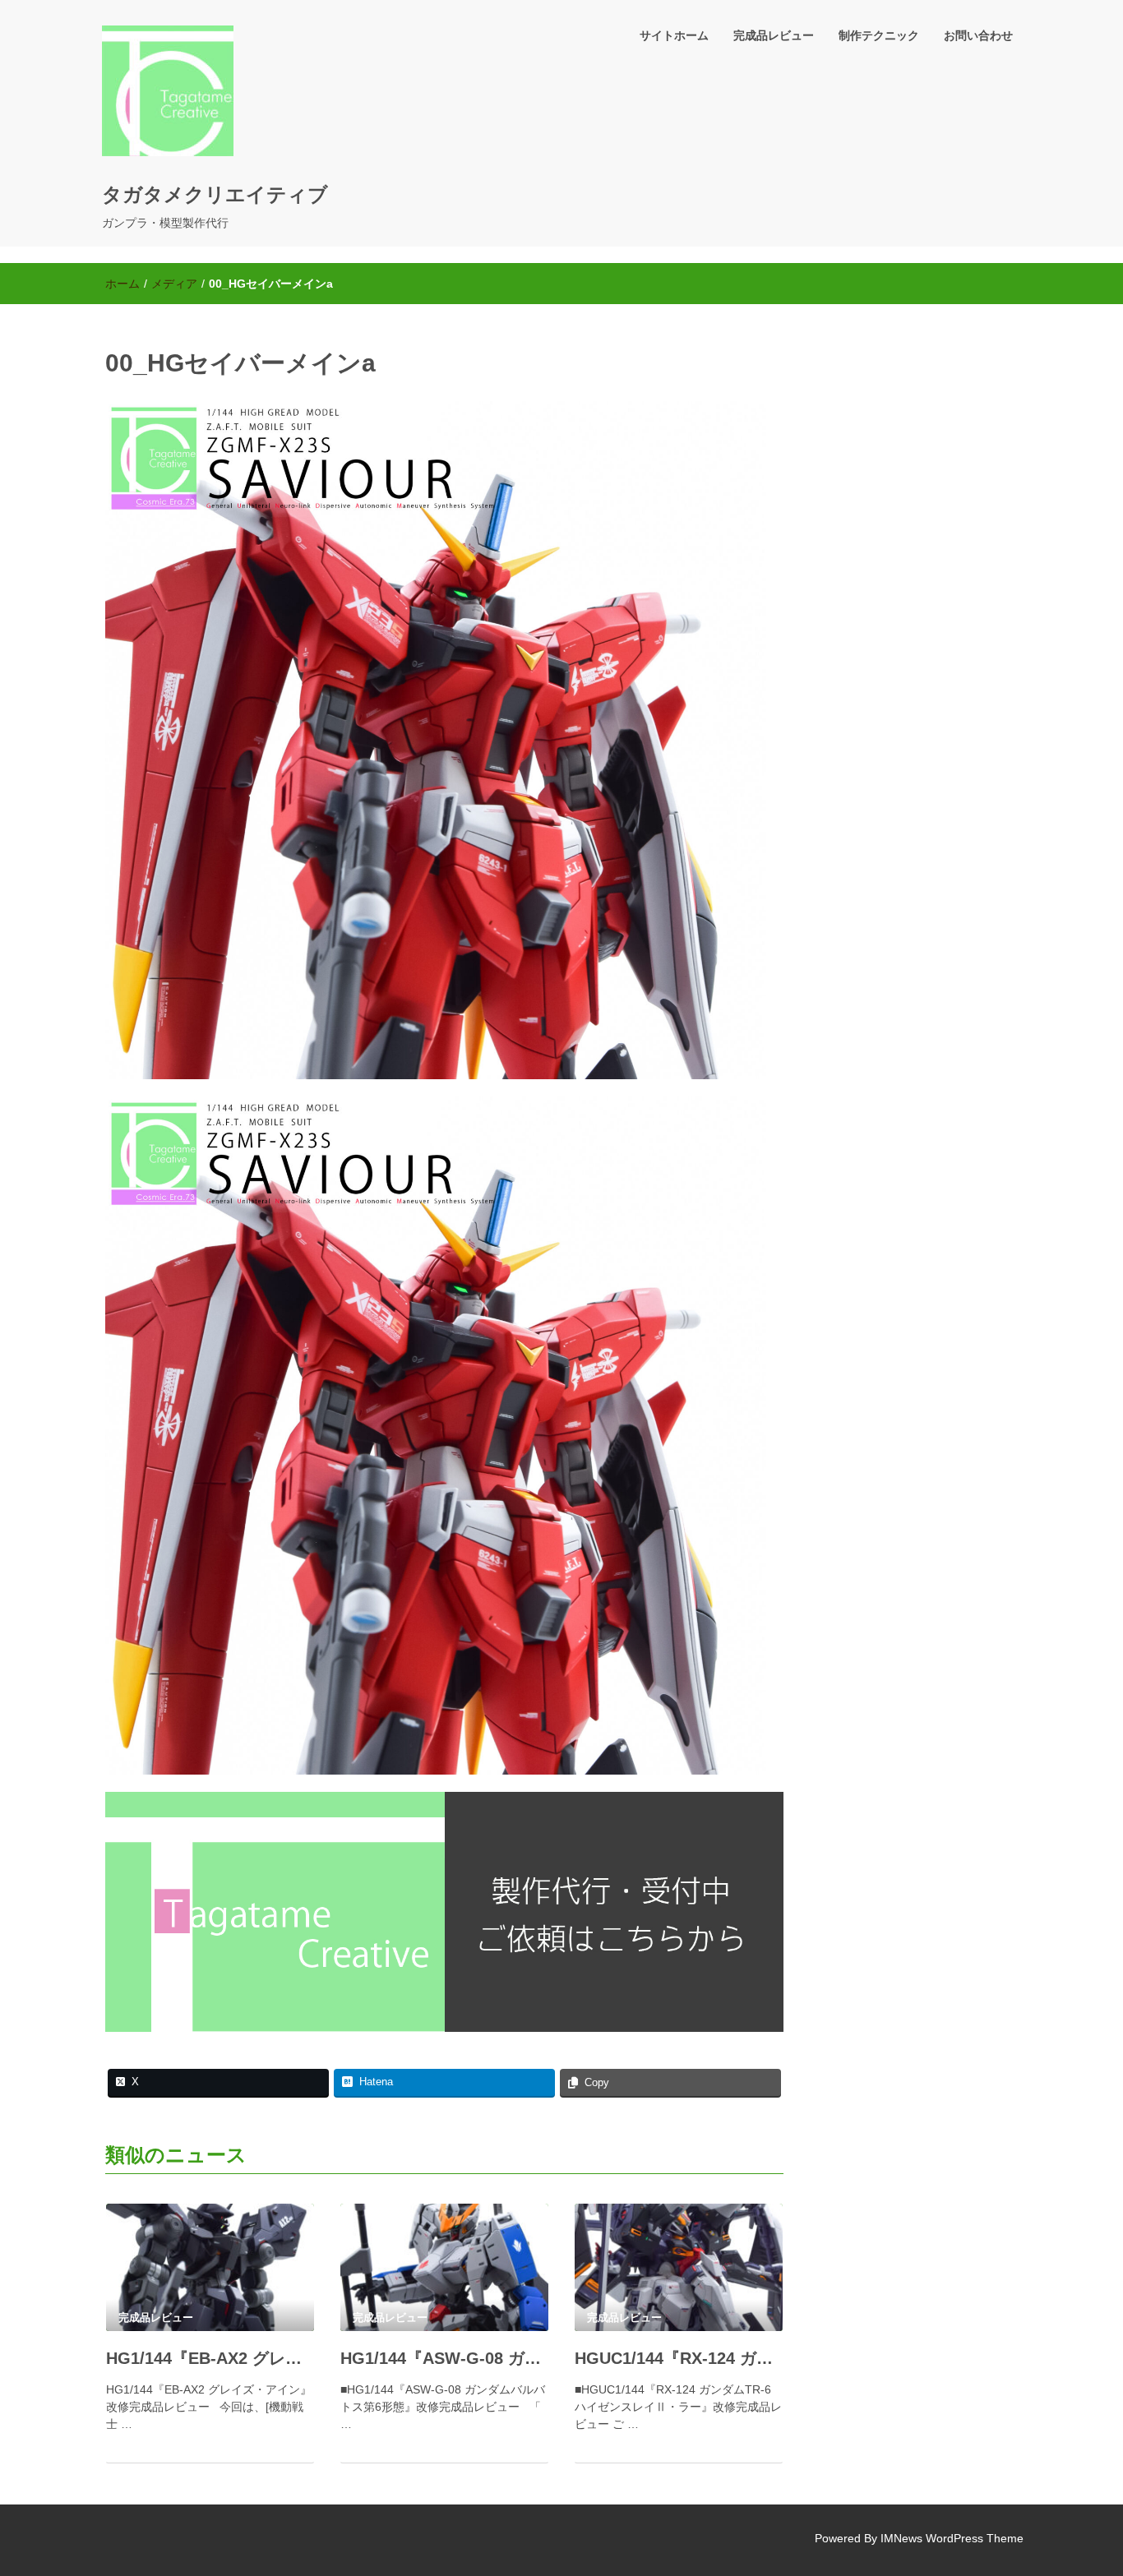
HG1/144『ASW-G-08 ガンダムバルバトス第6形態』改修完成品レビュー (444, 2358)
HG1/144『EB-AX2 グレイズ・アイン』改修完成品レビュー (210, 2358)
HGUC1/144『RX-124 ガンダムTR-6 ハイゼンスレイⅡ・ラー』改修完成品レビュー (679, 2358)
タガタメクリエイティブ (215, 194)
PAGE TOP (1083, 2484)
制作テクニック (879, 35)
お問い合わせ (978, 35)
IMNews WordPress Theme (952, 2538)
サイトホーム (674, 35)
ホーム (122, 284)
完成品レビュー (774, 35)
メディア (174, 284)
